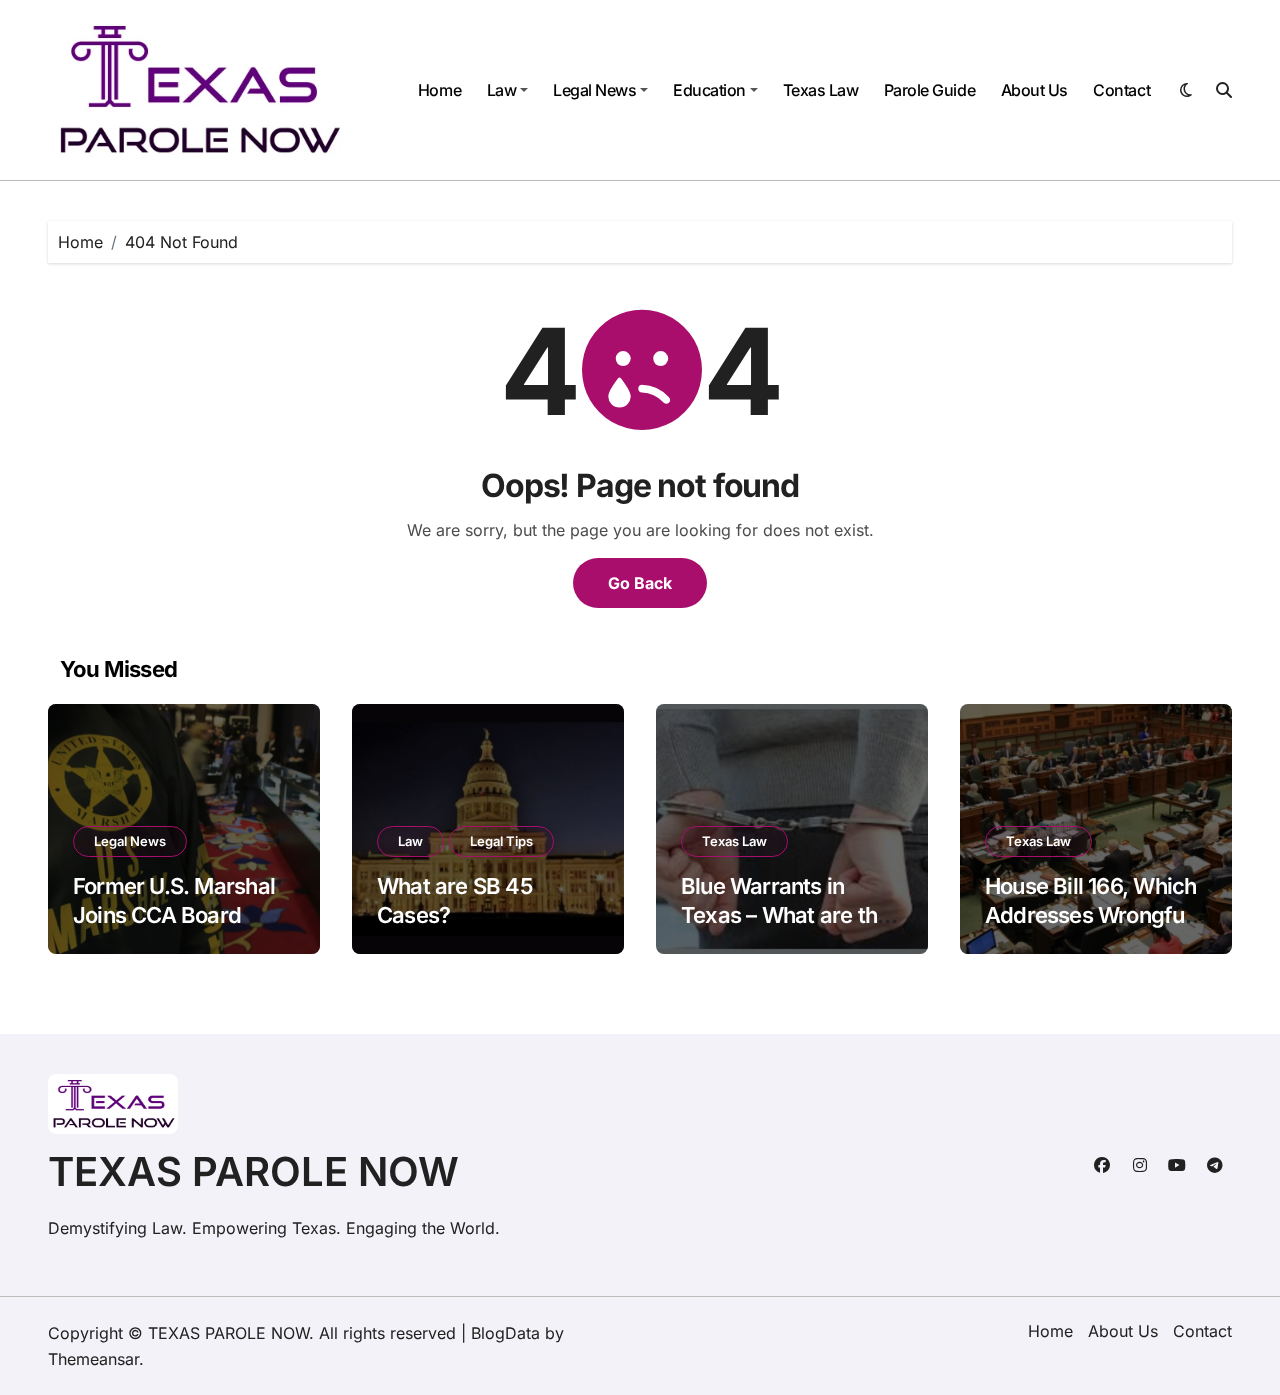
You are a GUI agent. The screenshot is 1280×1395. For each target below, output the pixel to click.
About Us (1034, 90)
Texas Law (821, 90)
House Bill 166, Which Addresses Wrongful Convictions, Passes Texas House (1090, 929)
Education (709, 90)
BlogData (505, 1333)
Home (439, 90)
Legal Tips (501, 841)
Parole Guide (929, 90)
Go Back (640, 583)
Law (502, 90)
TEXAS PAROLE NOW (253, 1171)
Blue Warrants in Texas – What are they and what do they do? (791, 914)
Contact (1121, 90)
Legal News (594, 90)
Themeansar (93, 1359)
